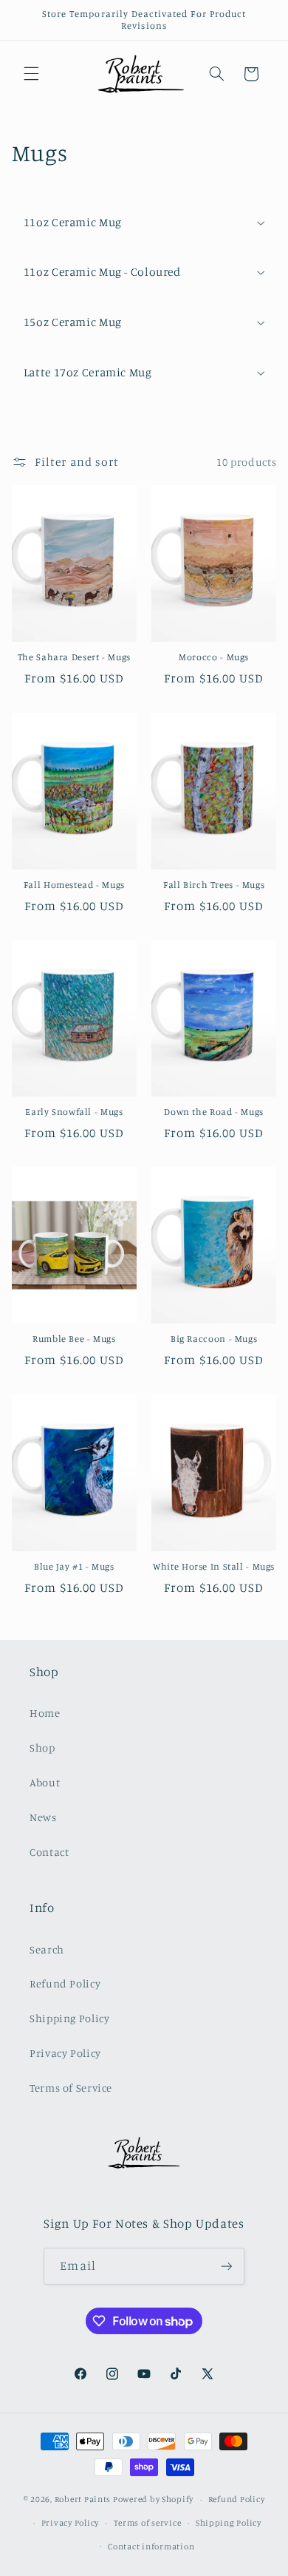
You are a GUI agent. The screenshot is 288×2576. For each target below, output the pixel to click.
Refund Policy (65, 1983)
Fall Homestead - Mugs (74, 885)
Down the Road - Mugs (214, 1112)
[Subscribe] (226, 2266)
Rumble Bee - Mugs (74, 1339)
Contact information (151, 2546)
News (43, 1817)
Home (45, 1713)
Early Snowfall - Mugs (74, 1112)
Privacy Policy (65, 2053)
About (45, 1782)
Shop (42, 1748)
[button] (31, 74)
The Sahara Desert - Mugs (74, 657)
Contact (49, 1852)
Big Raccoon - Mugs (214, 1339)
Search (47, 1949)
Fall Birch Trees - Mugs (214, 885)
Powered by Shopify (153, 2499)
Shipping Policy (69, 2018)
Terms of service (148, 2523)
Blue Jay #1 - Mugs (74, 1566)
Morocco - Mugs (214, 657)
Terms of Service (71, 2088)
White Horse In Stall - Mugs (214, 1566)
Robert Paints (83, 2499)
